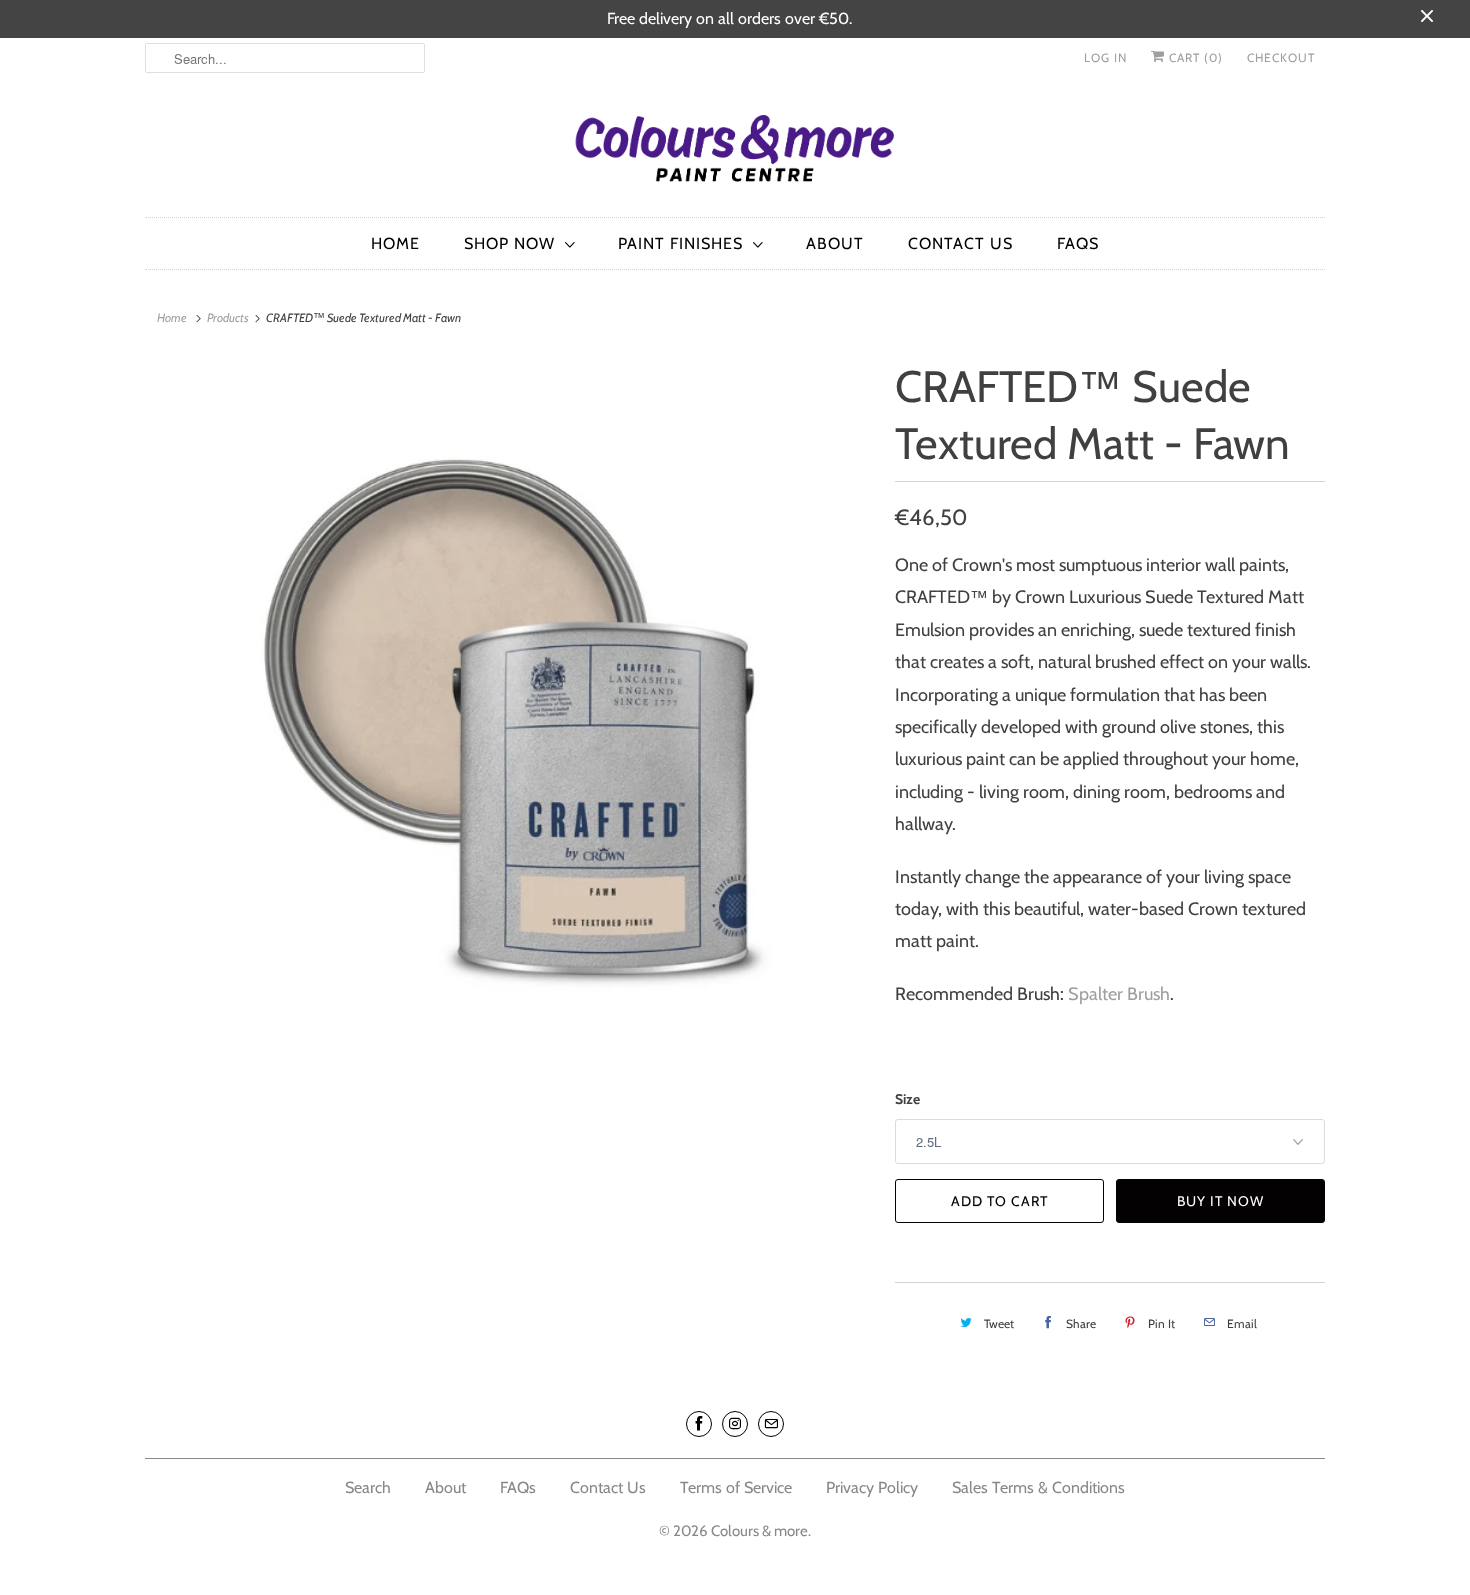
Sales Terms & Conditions (1038, 1487)
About (835, 243)
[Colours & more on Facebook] (699, 1424)
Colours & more (759, 1531)
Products (228, 317)
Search (368, 1487)
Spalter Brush (1119, 994)
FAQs (1078, 243)
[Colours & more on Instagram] (735, 1424)
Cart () (1194, 57)
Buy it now (1220, 1201)
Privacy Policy (874, 1487)
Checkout (1281, 57)
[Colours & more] (735, 152)
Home (395, 243)
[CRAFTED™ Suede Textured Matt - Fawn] (510, 718)
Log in (1105, 57)
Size (907, 1099)
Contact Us (960, 243)
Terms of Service (736, 1487)
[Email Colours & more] (771, 1424)
